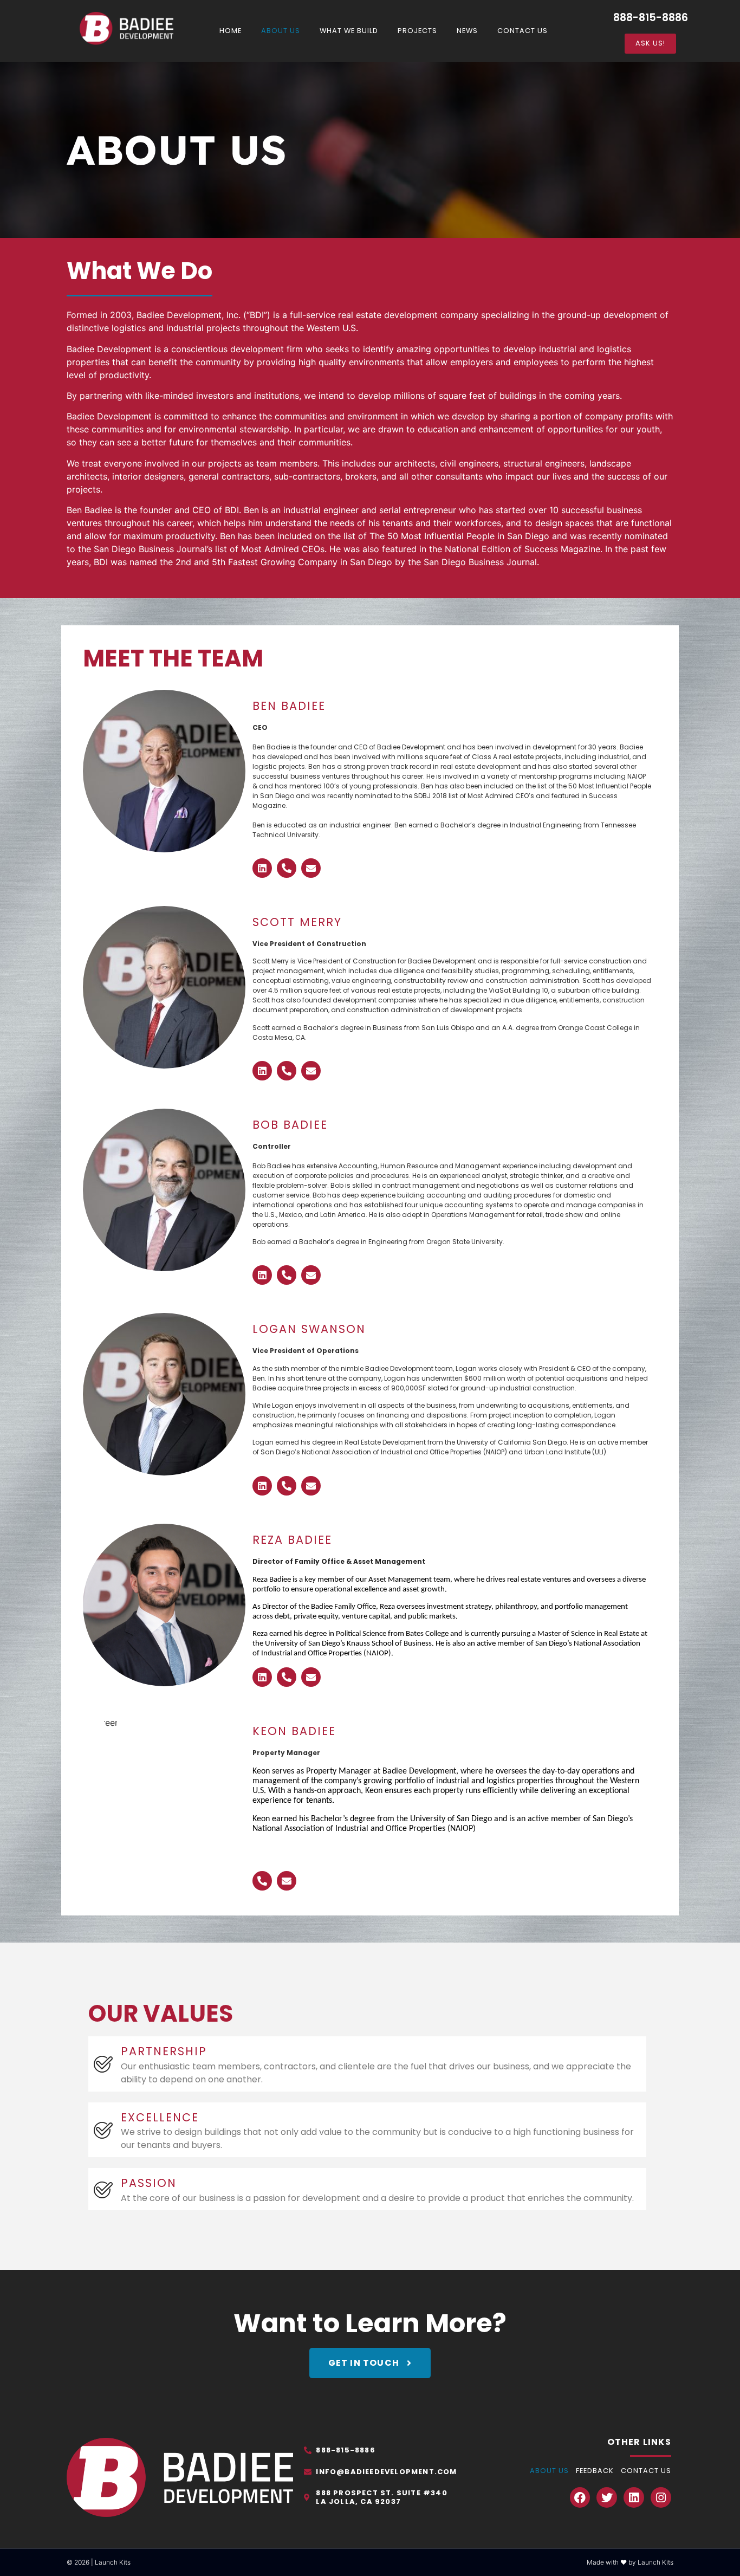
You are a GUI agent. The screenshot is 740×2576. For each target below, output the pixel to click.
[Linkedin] (262, 868)
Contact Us (522, 31)
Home (231, 31)
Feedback (595, 2471)
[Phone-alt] (287, 868)
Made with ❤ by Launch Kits (630, 2562)
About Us (281, 31)
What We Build (349, 31)
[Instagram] (661, 2497)
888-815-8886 (651, 18)
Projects (417, 31)
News (467, 31)
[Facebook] (580, 2497)
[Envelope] (311, 868)
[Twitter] (607, 2497)
